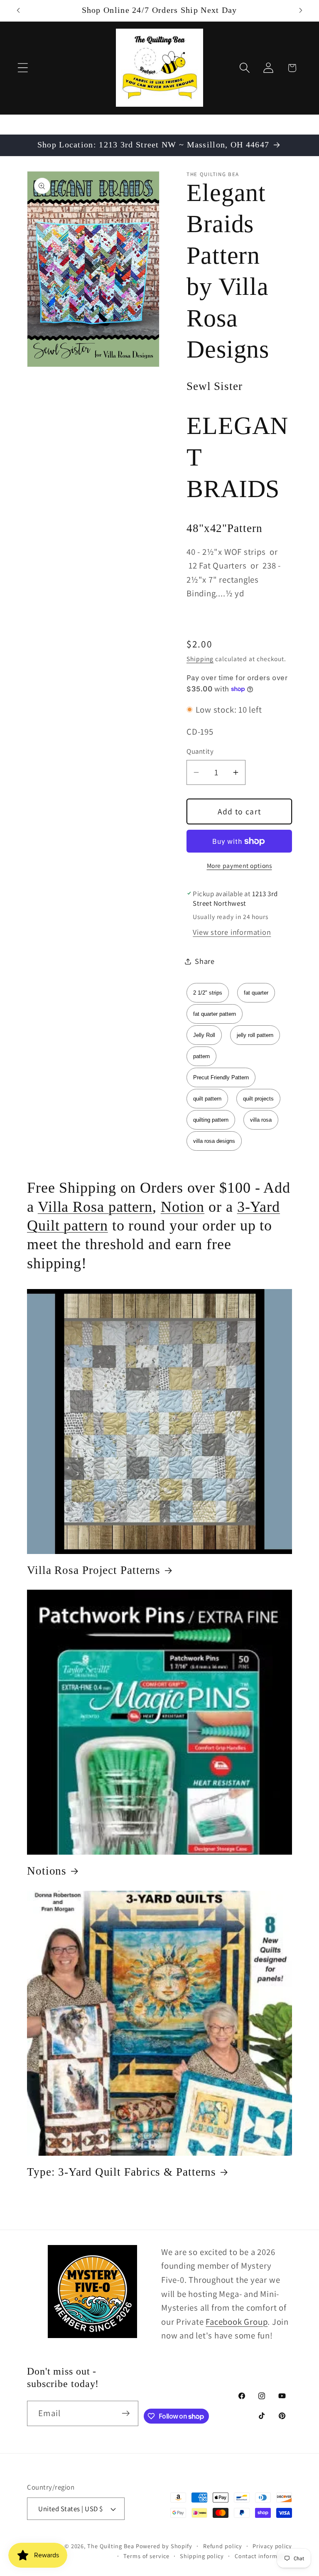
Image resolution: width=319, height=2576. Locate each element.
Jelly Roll (204, 1035)
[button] (23, 68)
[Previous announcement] (18, 10)
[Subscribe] (126, 2413)
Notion (183, 1207)
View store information (232, 932)
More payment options (239, 865)
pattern (201, 1056)
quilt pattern (207, 1099)
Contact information (263, 2556)
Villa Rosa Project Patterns (94, 1570)
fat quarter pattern (215, 1014)
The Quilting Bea (111, 2546)
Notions (47, 1871)
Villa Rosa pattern (95, 1207)
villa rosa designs (214, 1141)
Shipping (200, 659)
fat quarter (256, 993)
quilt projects (258, 1099)
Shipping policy (202, 2556)
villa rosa (261, 1120)
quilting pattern (211, 1120)
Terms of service (146, 2556)
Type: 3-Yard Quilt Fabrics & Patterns (121, 2172)
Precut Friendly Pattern (221, 1077)
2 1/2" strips (208, 993)
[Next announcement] (301, 10)
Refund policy (223, 2546)
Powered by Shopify (164, 2546)
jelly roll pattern (255, 1035)
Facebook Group (237, 2322)
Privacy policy (272, 2546)
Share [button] (205, 961)
